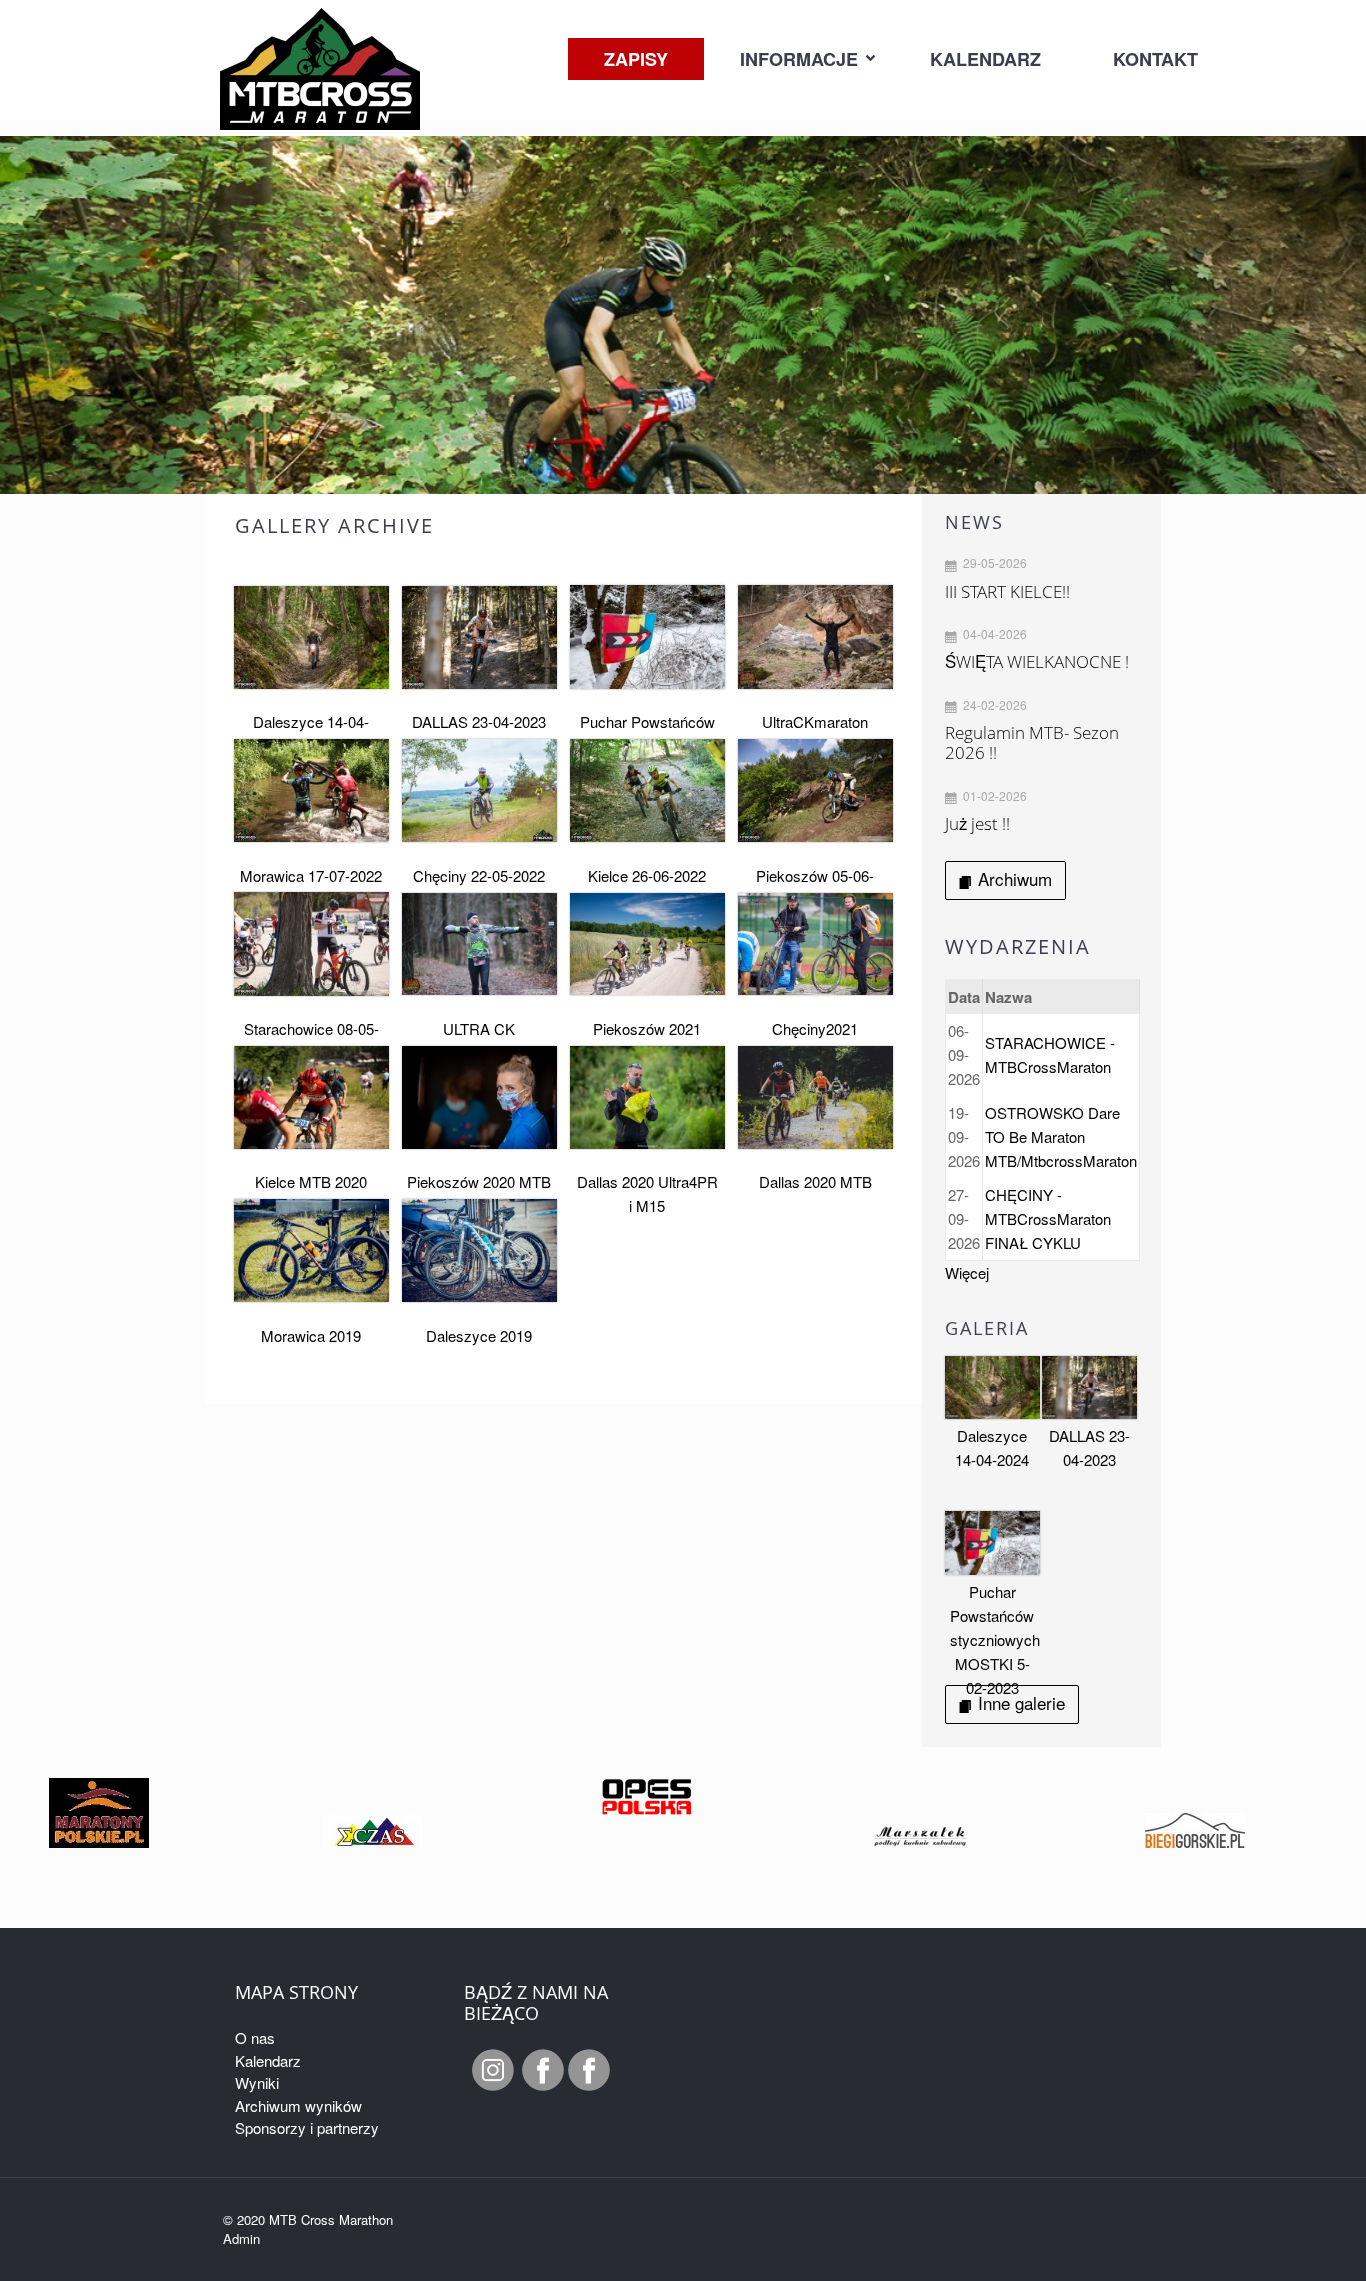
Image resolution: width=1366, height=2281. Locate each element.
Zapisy (636, 59)
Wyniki (257, 2082)
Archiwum (1015, 878)
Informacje (799, 59)
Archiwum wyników (298, 2105)
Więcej (967, 1272)
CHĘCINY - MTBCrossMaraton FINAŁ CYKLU (1048, 1218)
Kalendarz (985, 59)
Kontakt (1155, 59)
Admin (241, 2238)
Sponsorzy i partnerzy (307, 2127)
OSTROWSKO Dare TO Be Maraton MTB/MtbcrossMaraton (1061, 1136)
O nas (255, 2037)
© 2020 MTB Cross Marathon (308, 2219)
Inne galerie (1021, 1702)
